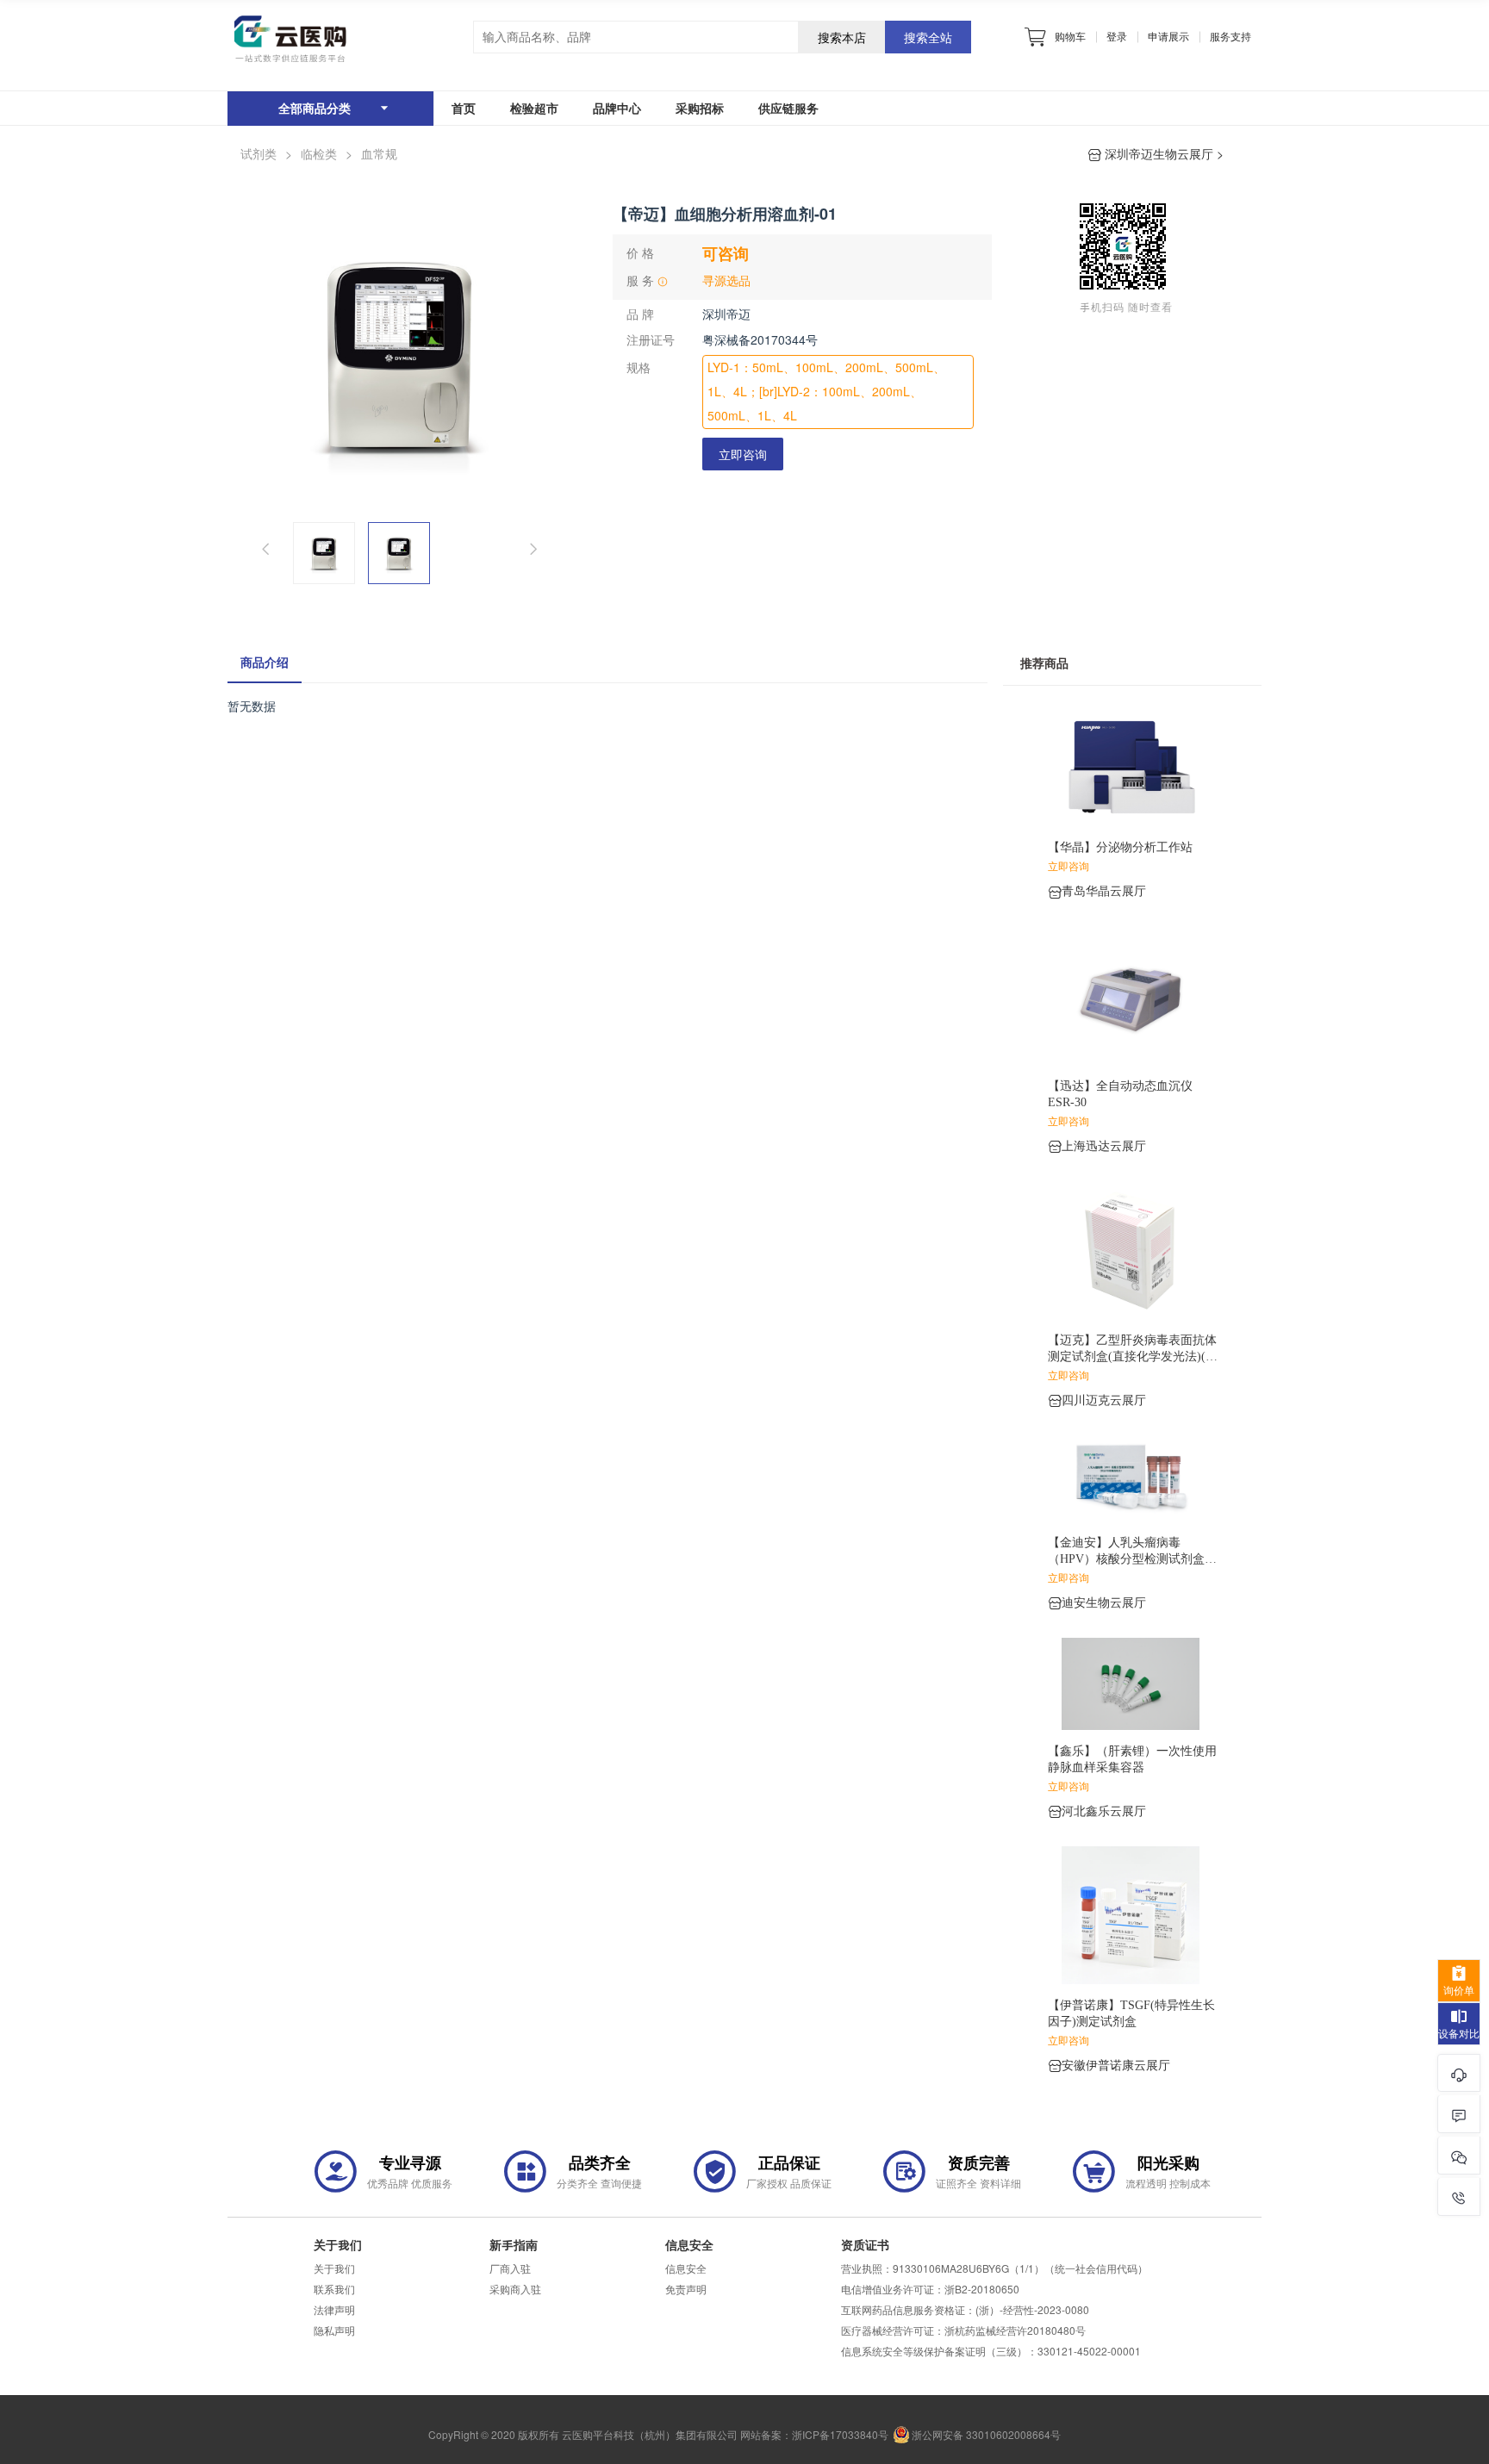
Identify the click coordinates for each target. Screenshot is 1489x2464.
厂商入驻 (510, 2268)
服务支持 (1230, 36)
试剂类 (259, 154)
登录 (1117, 36)
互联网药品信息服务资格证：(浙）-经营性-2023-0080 (965, 2310)
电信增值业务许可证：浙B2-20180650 (930, 2289)
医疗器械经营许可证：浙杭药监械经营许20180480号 (963, 2330)
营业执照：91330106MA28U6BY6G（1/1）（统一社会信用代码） (994, 2268)
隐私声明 (334, 2330)
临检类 (319, 154)
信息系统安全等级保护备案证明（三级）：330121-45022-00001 (991, 2351)
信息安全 (686, 2268)
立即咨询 (743, 454)
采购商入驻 (515, 2289)
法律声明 (334, 2310)
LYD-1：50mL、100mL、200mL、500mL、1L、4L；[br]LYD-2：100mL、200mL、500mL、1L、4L (826, 392)
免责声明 (686, 2289)
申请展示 (1168, 36)
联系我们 (334, 2289)
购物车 (1070, 36)
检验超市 (534, 108)
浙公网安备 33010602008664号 (986, 2435)
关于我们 (334, 2268)
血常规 (379, 154)
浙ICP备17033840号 (840, 2435)
